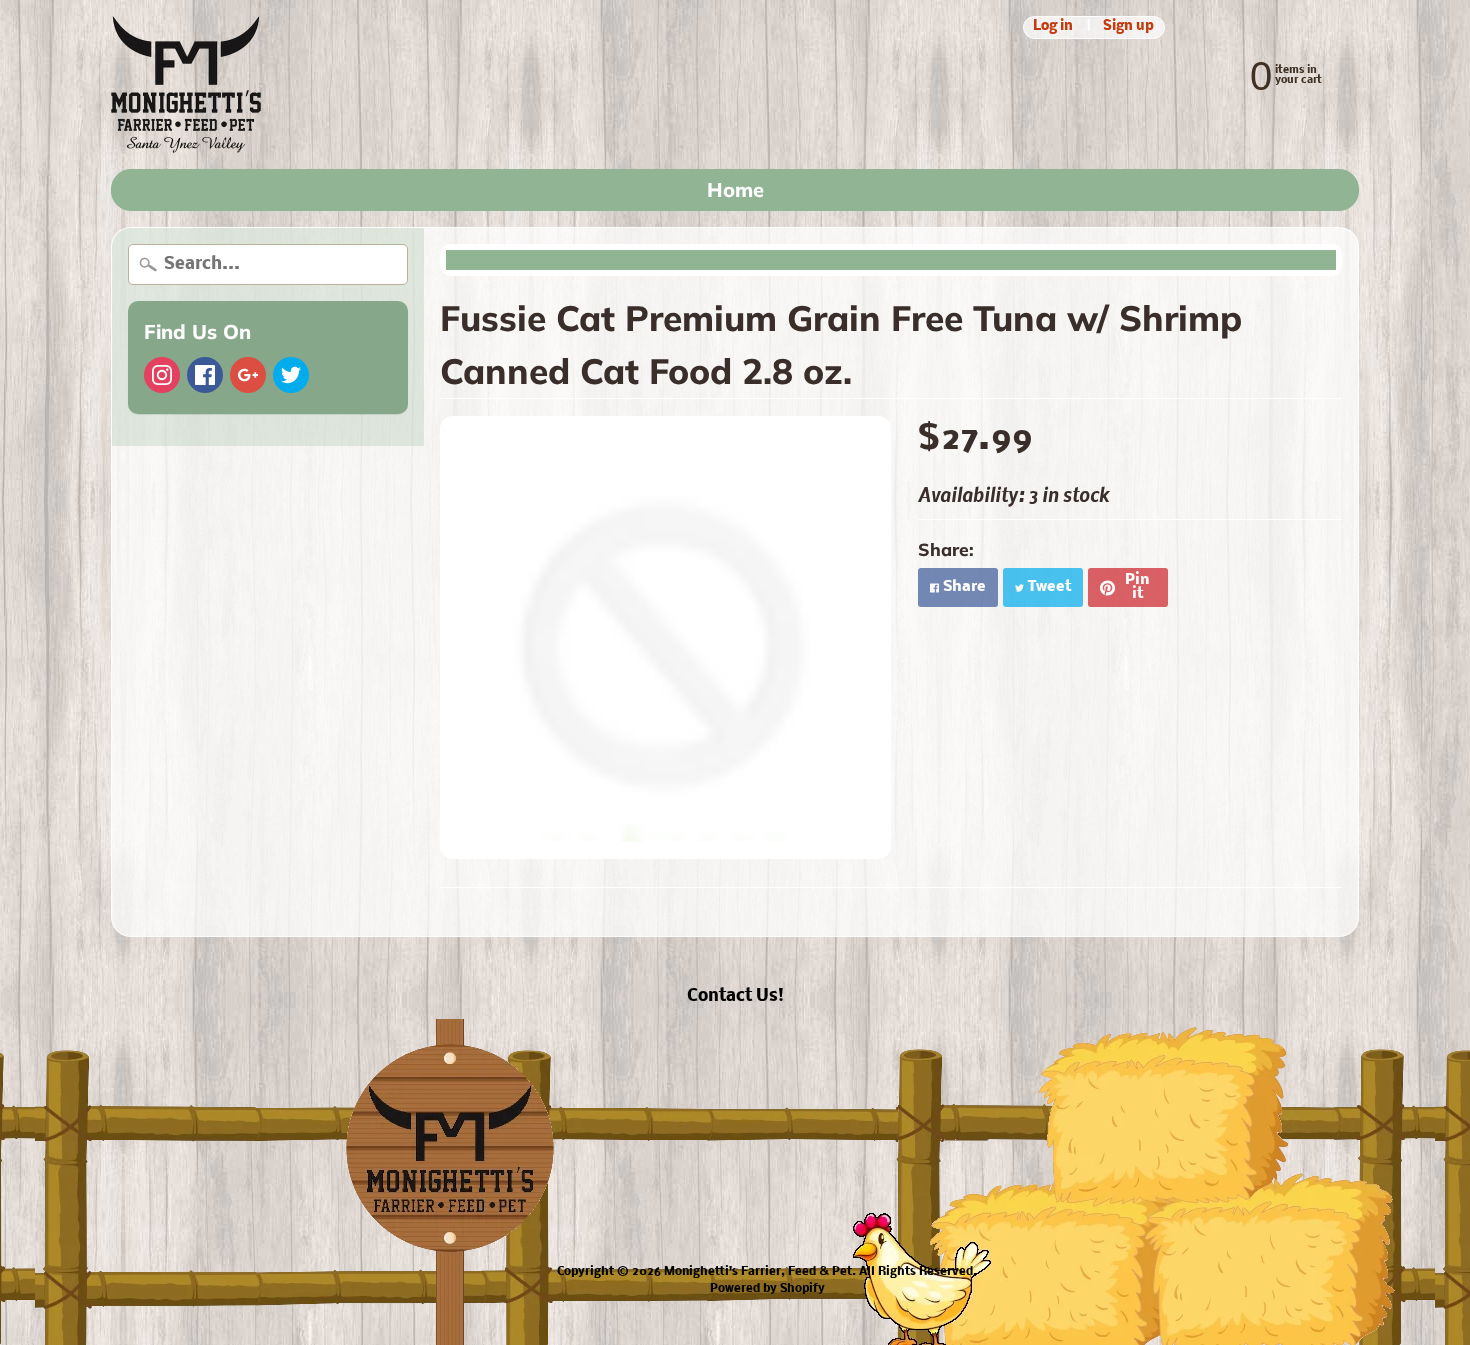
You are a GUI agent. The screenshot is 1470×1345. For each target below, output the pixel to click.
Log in (1053, 27)
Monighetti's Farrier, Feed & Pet (758, 1272)
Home (735, 189)
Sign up (1128, 27)
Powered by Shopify (767, 1289)
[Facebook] (205, 375)
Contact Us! (735, 996)
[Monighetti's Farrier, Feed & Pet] (186, 84)
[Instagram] (162, 375)
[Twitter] (291, 375)
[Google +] (248, 375)
